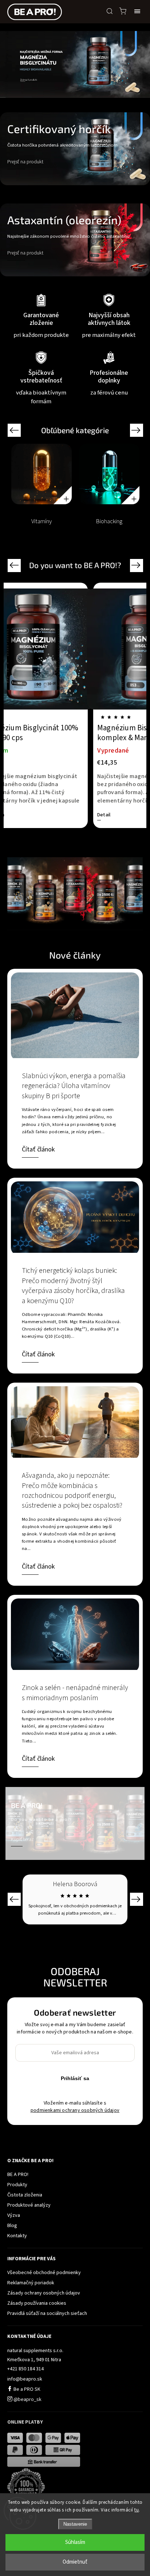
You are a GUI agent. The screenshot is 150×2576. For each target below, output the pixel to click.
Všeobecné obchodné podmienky (44, 2273)
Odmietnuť (75, 2562)
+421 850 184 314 (25, 2369)
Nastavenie (75, 2524)
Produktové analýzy (29, 2205)
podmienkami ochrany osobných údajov (75, 2110)
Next (137, 430)
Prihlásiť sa (75, 2078)
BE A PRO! (18, 2175)
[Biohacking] (109, 474)
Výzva (14, 2215)
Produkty (17, 2185)
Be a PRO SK (26, 2389)
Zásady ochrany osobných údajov (44, 2293)
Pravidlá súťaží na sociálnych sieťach (47, 2313)
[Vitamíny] (42, 474)
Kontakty (17, 2236)
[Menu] (137, 11)
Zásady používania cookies (37, 2303)
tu (137, 2510)
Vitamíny (42, 521)
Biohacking (109, 521)
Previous (15, 430)
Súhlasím (75, 2542)
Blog (12, 2226)
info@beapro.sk (25, 2379)
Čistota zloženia (25, 2195)
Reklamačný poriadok (31, 2283)
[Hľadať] (110, 11)
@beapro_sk (27, 2400)
